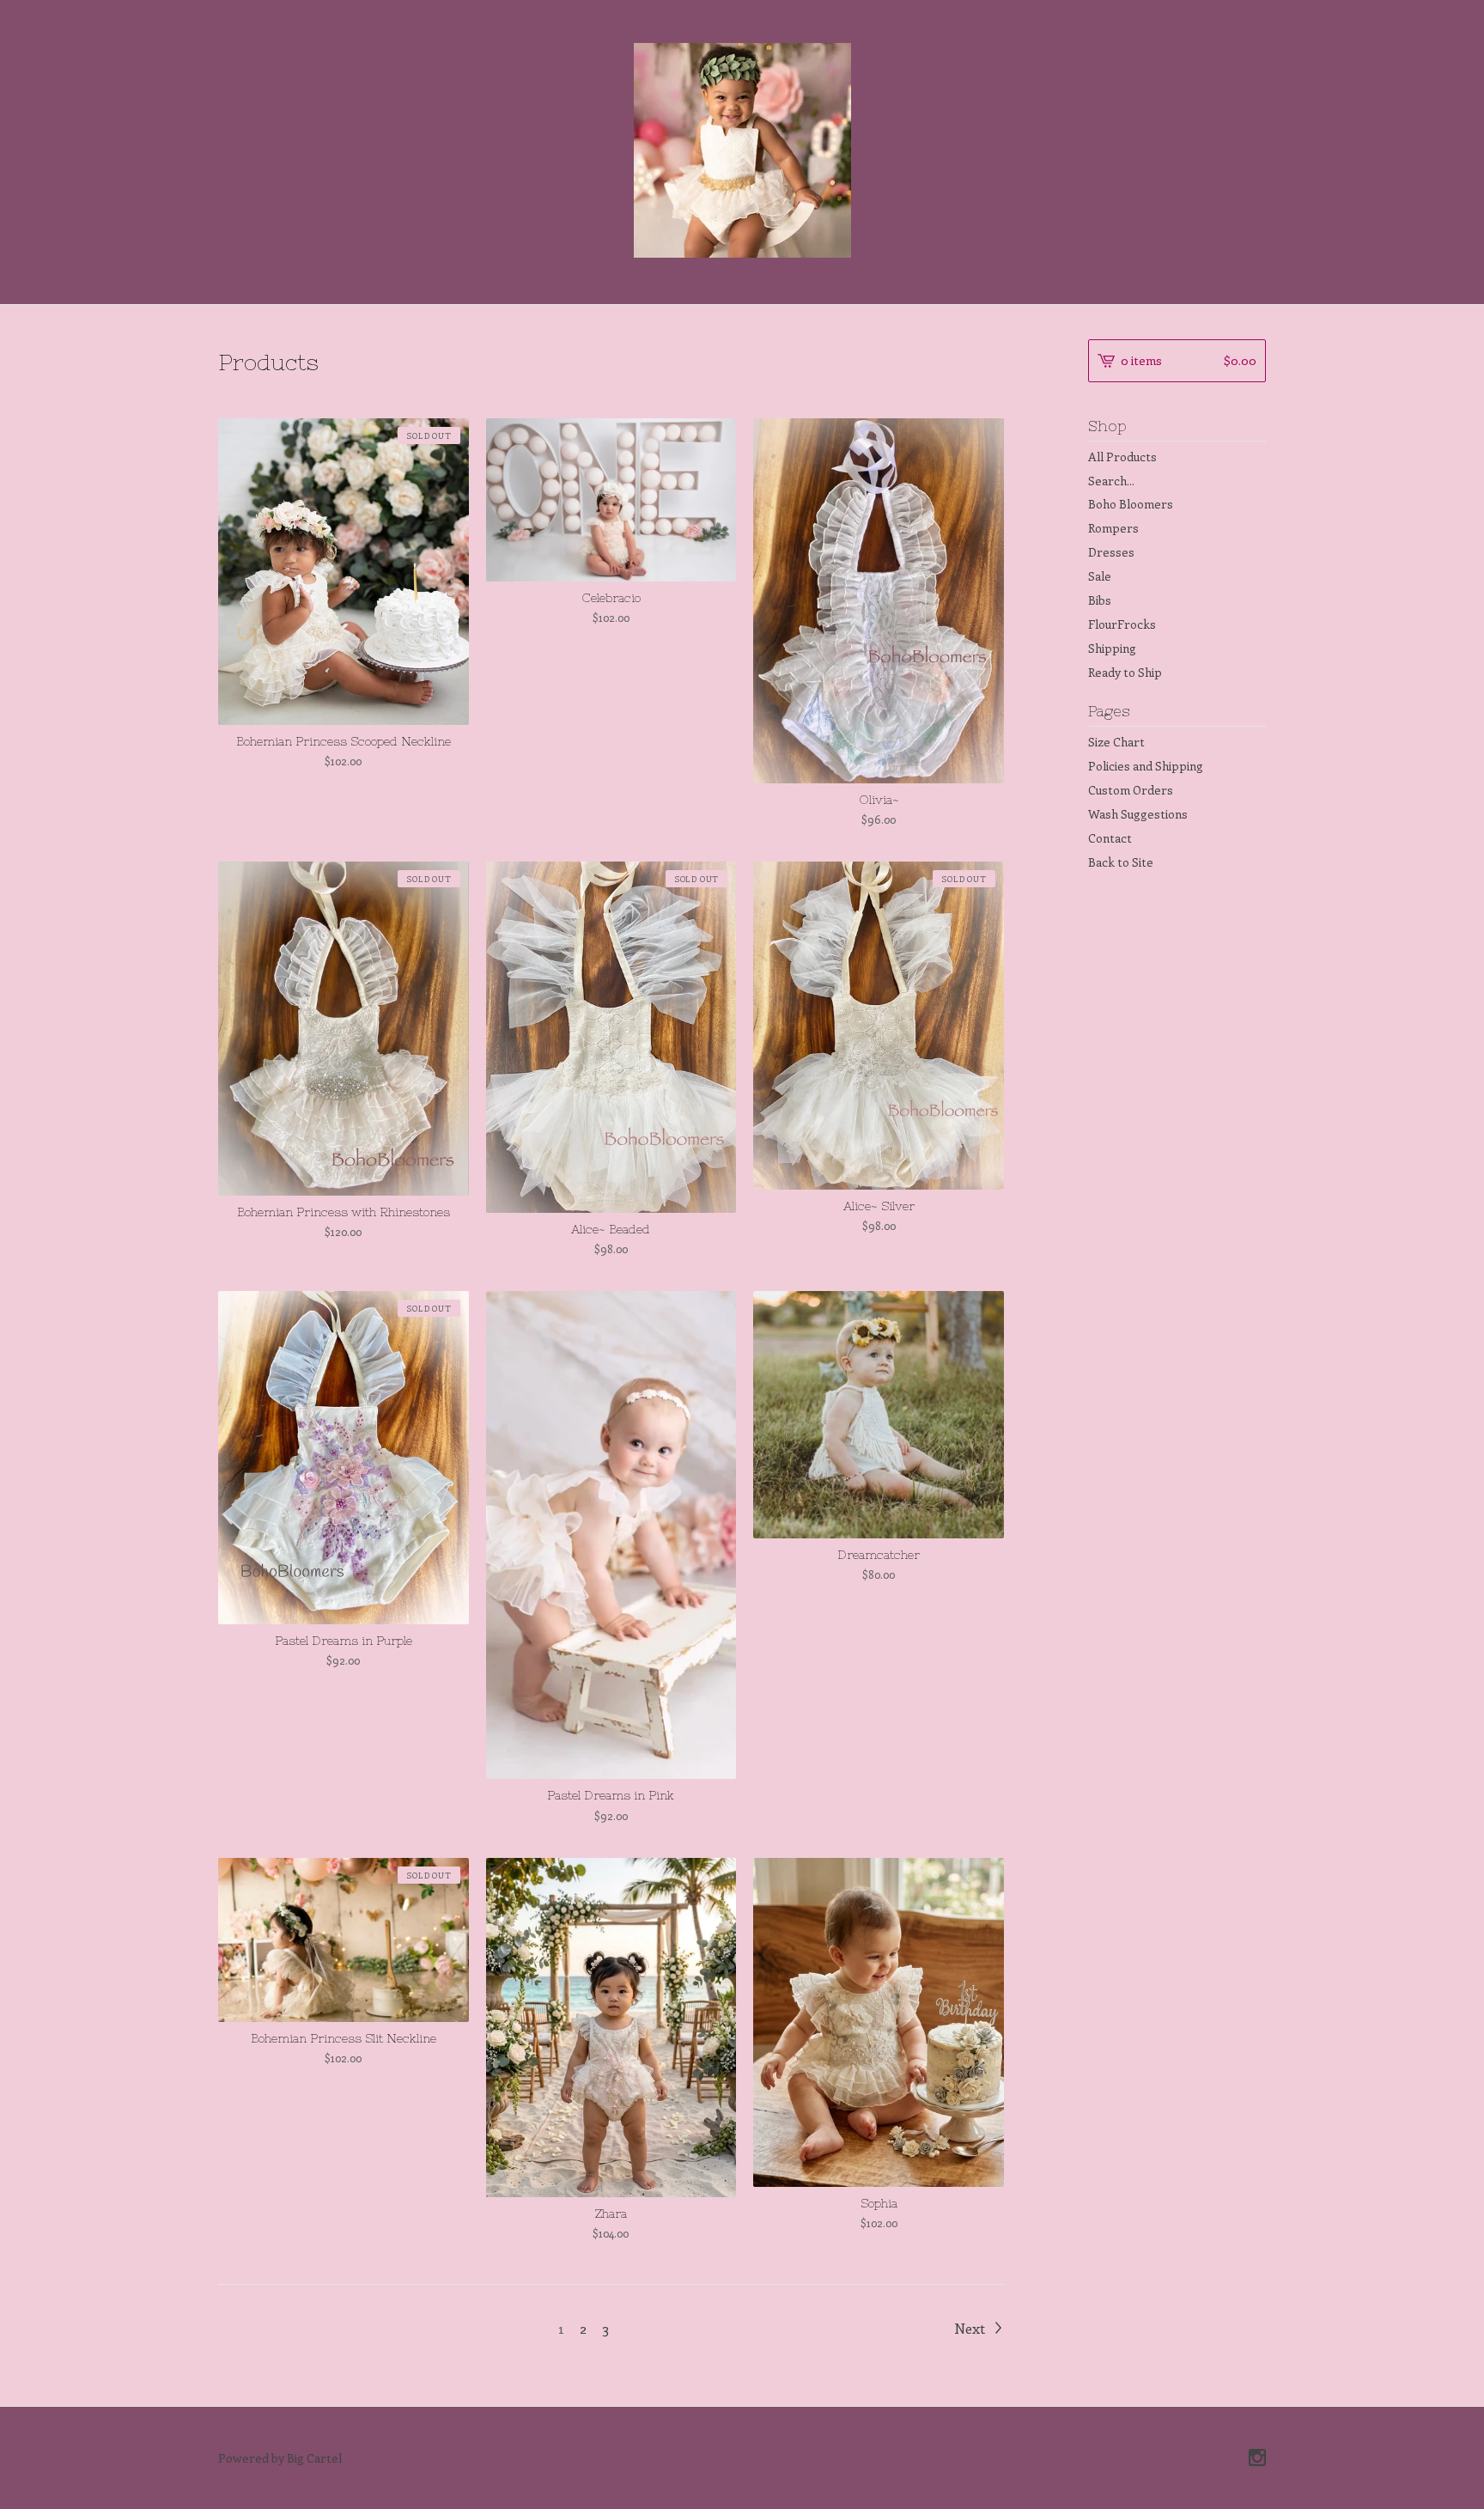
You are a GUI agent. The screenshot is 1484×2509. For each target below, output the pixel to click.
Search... (1111, 481)
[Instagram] (1257, 2458)
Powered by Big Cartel (280, 2458)
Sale (1100, 576)
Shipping (1112, 648)
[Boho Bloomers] (742, 150)
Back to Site (1121, 862)
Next (971, 2328)
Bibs (1100, 600)
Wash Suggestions (1138, 814)
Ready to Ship (1125, 672)
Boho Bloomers (1131, 504)
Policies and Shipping (1146, 766)
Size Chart (1116, 742)
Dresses (1111, 552)
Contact (1110, 838)
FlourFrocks (1122, 624)
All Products (1122, 457)
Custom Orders (1131, 790)
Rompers (1113, 528)
